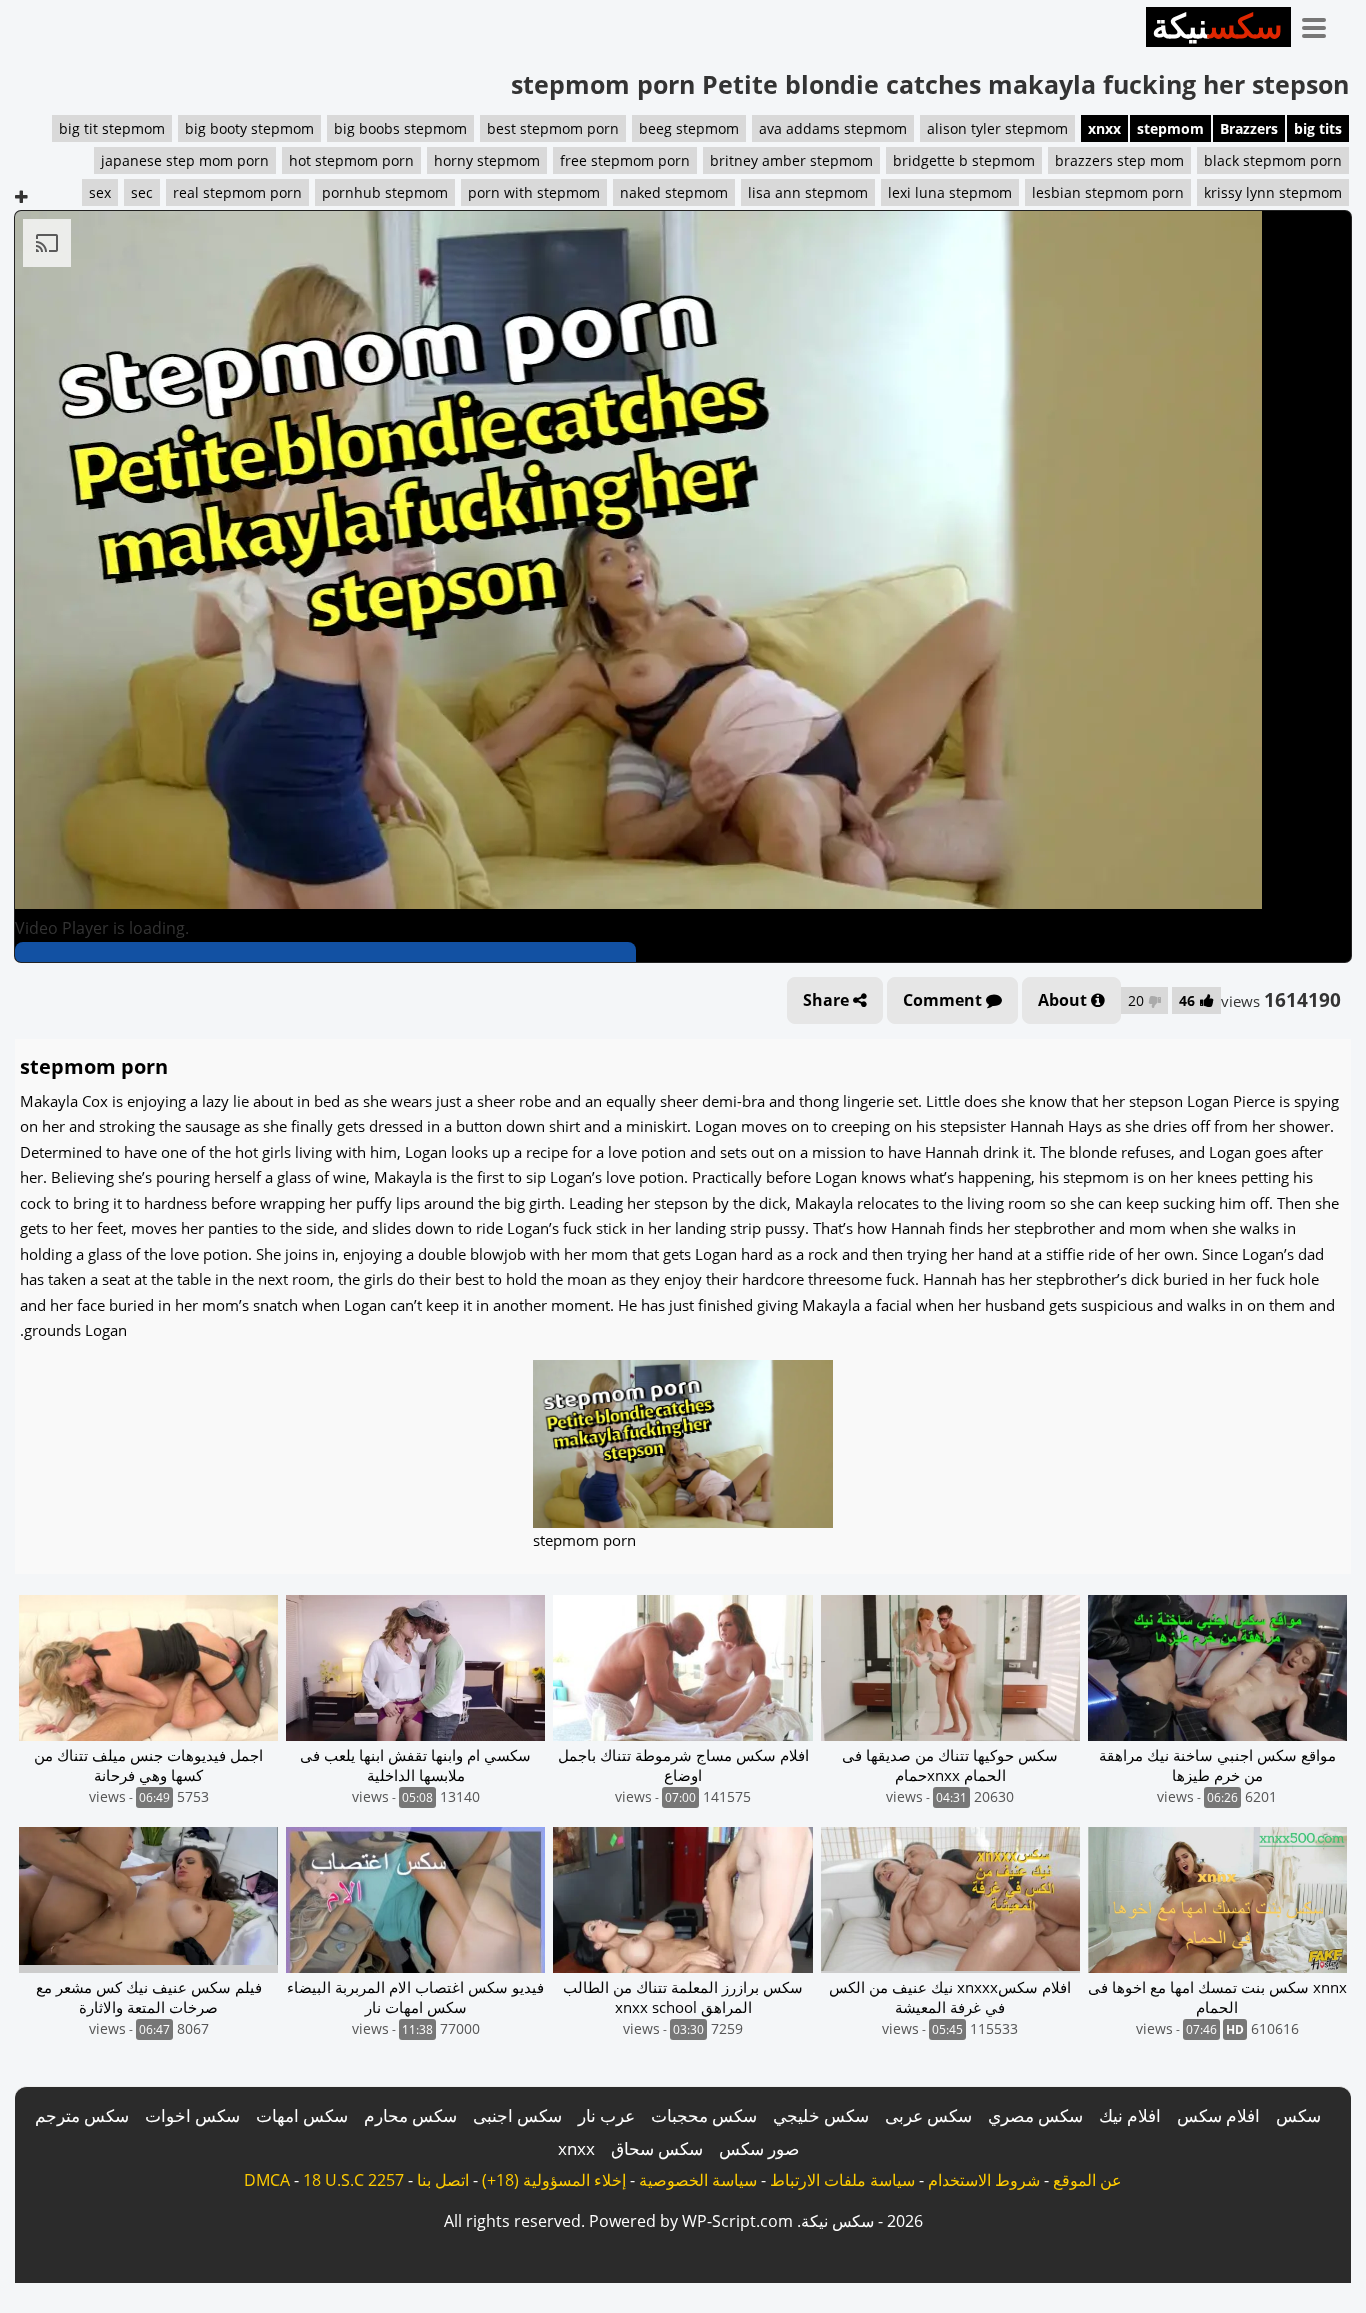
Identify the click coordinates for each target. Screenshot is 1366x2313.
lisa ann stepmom (808, 192)
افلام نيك (1130, 2115)
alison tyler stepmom (997, 128)
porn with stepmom (534, 192)
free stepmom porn (625, 160)
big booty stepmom (249, 128)
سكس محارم (410, 2115)
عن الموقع (1087, 2180)
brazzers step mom (1119, 160)
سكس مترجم (82, 2115)
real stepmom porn (237, 192)
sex (100, 192)
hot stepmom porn (351, 160)
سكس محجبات (704, 2115)
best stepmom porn (553, 128)
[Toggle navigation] (1321, 24)
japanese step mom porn (185, 160)
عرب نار (606, 2115)
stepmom (1170, 128)
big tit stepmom (112, 128)
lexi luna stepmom (950, 192)
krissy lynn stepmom (1273, 192)
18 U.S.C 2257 (353, 2180)
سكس (1298, 2115)
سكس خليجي (821, 2115)
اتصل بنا (443, 2180)
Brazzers (1249, 128)
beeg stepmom (689, 128)
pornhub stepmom (385, 192)
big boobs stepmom (400, 128)
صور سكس (759, 2148)
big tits (1318, 128)
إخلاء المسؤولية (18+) (554, 2180)
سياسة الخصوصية (698, 2180)
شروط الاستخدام (984, 2180)
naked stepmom (674, 192)
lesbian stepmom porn (1108, 192)
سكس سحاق (657, 2148)
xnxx (1104, 128)
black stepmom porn (1273, 160)
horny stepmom (487, 160)
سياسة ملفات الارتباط (842, 2180)
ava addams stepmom (833, 128)
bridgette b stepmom (964, 160)
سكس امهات (302, 2115)
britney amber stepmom (791, 160)
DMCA (267, 2180)
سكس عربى (928, 2115)
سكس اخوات (192, 2115)
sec (142, 192)
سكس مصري (1035, 2115)
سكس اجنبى (517, 2115)
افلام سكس (1218, 2115)
